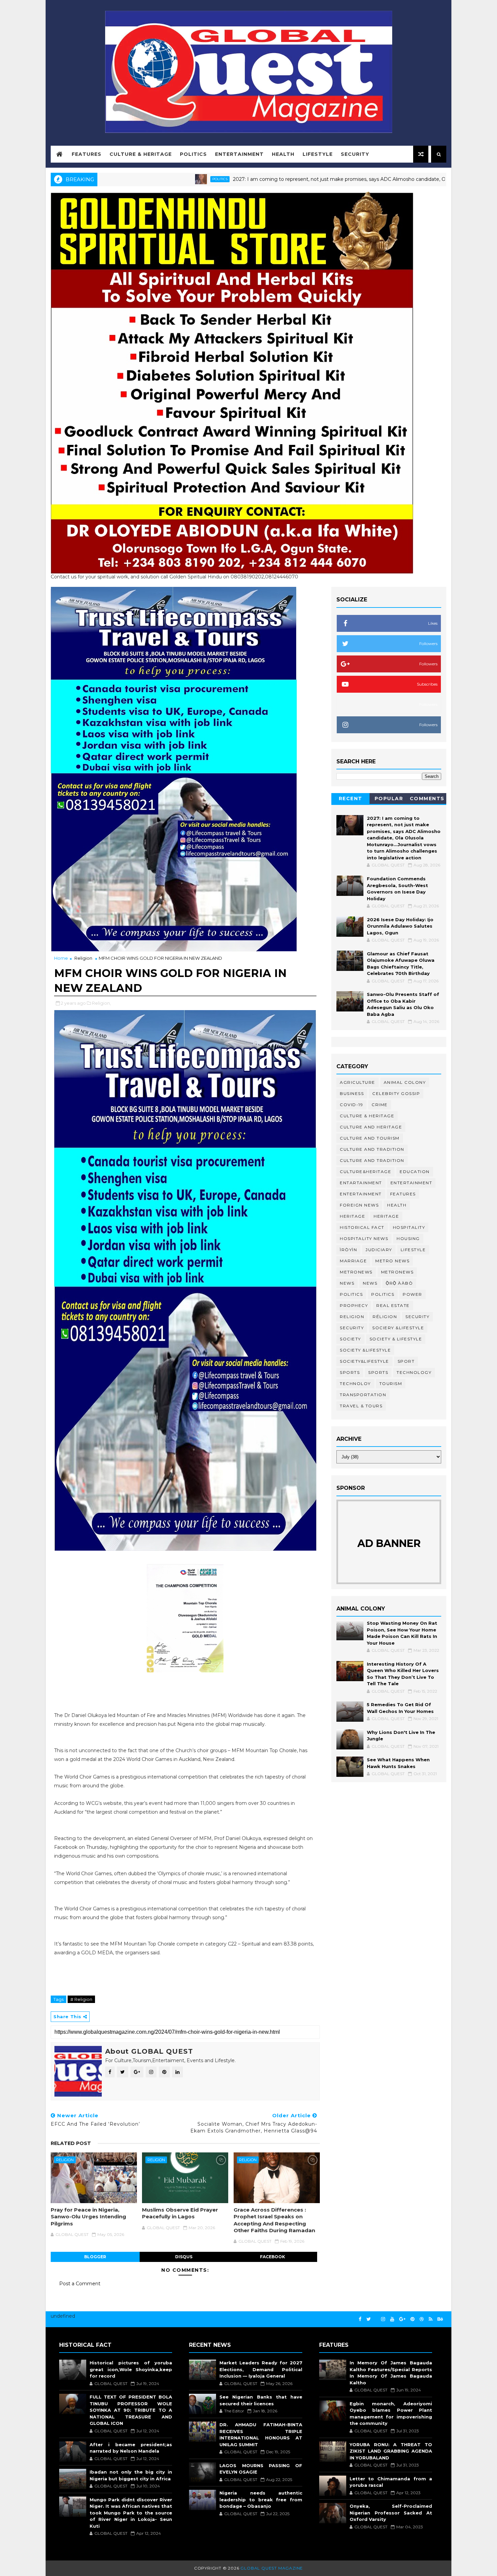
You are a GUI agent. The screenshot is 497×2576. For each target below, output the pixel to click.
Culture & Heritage (141, 154)
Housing (408, 1238)
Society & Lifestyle (396, 1339)
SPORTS (378, 1372)
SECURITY (352, 1328)
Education (415, 1172)
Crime (380, 1105)
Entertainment (239, 154)
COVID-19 (351, 1105)
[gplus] (402, 2319)
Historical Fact (362, 1227)
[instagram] (383, 2319)
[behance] (440, 2319)
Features (87, 154)
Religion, (101, 1003)
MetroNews (397, 1272)
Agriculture (358, 1082)
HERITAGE (386, 1216)
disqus (184, 2257)
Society (350, 1339)
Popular (389, 798)
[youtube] (392, 2319)
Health (283, 154)
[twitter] (369, 2319)
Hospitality (409, 1227)
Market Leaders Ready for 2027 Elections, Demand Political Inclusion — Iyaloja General (261, 2369)
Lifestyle (318, 154)
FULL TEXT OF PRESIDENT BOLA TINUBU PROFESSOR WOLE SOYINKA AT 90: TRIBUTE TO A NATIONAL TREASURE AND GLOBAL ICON (131, 2410)
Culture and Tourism (370, 1138)
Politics (193, 154)
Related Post (71, 2143)
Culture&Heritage (365, 1172)
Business (352, 1093)
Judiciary (379, 1250)
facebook (273, 2257)
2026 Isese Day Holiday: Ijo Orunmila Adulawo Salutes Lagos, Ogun (400, 926)
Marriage (353, 1261)
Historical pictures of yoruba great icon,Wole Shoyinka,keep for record (131, 2369)
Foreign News (359, 1205)
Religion (83, 958)
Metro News (392, 1261)
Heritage (352, 1216)
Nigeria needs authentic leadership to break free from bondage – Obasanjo (261, 2499)
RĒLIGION (385, 1317)
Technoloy (355, 1384)
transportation (363, 1395)
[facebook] (360, 2319)
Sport (406, 1361)
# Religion (81, 1999)
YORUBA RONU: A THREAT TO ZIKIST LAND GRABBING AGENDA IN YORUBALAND (391, 2451)
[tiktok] (376, 2316)
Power (412, 1294)
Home (61, 958)
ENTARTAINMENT (361, 1183)
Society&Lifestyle (364, 1361)
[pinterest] (412, 2319)
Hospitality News (364, 1238)
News (347, 1283)
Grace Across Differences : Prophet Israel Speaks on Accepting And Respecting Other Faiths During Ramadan (274, 2220)
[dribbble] (422, 2319)
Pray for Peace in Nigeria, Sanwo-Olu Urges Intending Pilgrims (88, 2217)
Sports (350, 1372)
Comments (427, 798)
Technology (414, 1372)
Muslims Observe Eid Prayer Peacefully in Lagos (180, 2213)
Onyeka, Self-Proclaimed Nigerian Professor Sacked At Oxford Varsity (391, 2513)
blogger (95, 2257)
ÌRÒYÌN (348, 1250)
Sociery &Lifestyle (398, 1328)
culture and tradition (372, 1149)
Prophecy (354, 1305)
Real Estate (393, 1305)
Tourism (391, 1384)
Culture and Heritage (371, 1127)
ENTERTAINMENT (361, 1194)
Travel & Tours (361, 1406)
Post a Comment (80, 2284)
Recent (351, 798)
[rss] (431, 2319)
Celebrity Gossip (396, 1093)
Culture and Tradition (372, 1160)
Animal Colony (405, 1082)
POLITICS (383, 1294)
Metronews (356, 1272)
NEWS (370, 1283)
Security (355, 154)
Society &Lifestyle (365, 1350)
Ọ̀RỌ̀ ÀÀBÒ (399, 1283)
